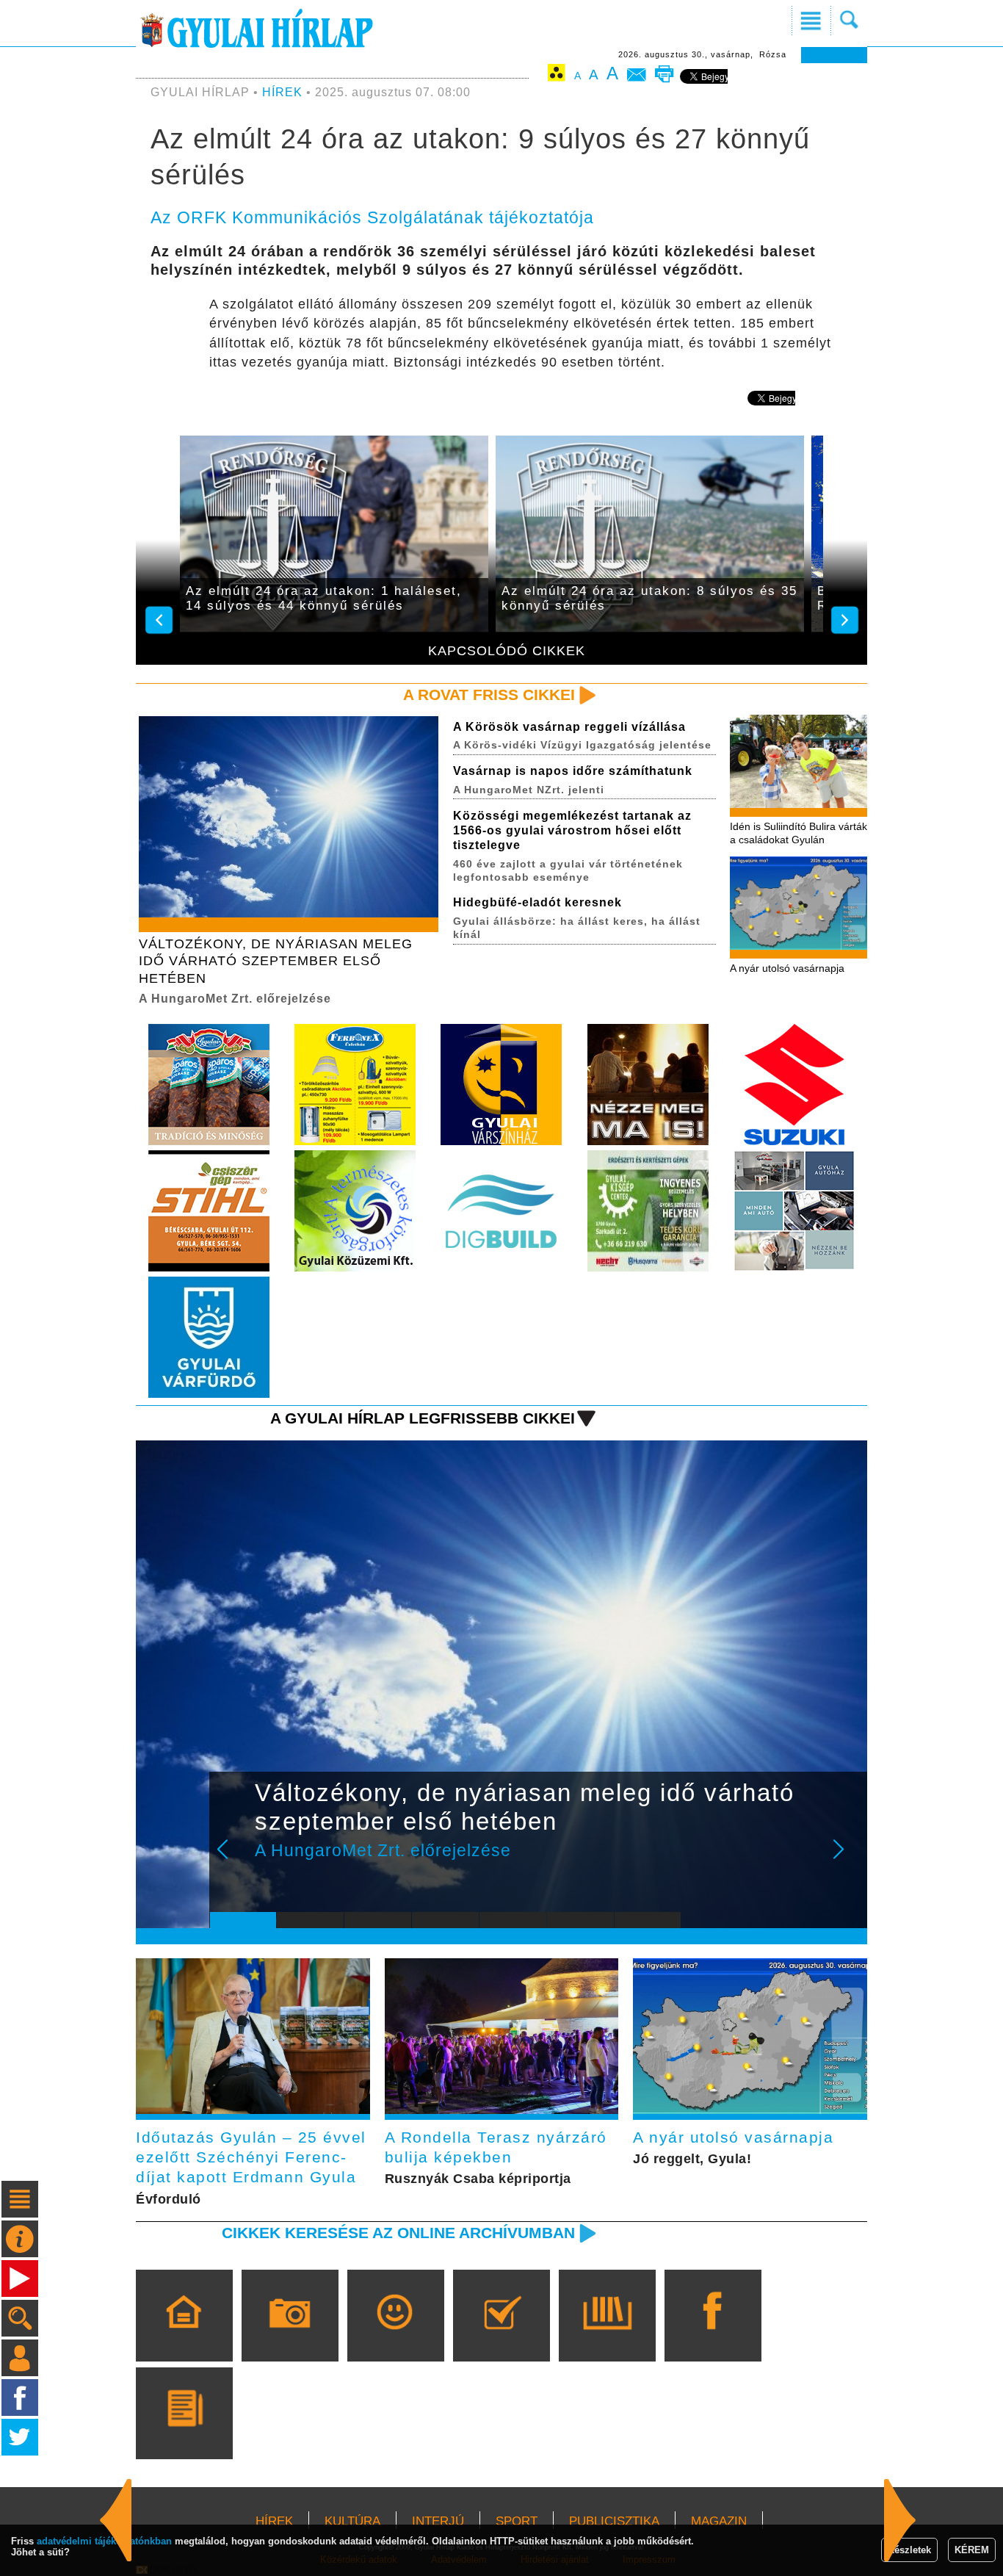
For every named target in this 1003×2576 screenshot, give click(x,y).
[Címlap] (184, 2337)
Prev (232, 1859)
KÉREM (972, 2550)
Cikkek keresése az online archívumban (398, 2233)
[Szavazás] (501, 2337)
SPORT (517, 2521)
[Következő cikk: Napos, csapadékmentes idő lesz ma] (116, 2520)
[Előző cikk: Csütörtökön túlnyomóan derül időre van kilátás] (900, 2520)
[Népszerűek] (395, 2337)
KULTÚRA (352, 2521)
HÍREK (282, 92)
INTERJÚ (438, 2521)
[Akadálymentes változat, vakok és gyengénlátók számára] (557, 75)
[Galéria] (290, 2337)
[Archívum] (607, 2337)
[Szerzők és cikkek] (184, 2434)
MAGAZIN (719, 2521)
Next (847, 1859)
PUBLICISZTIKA (614, 2521)
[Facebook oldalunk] (713, 2337)
